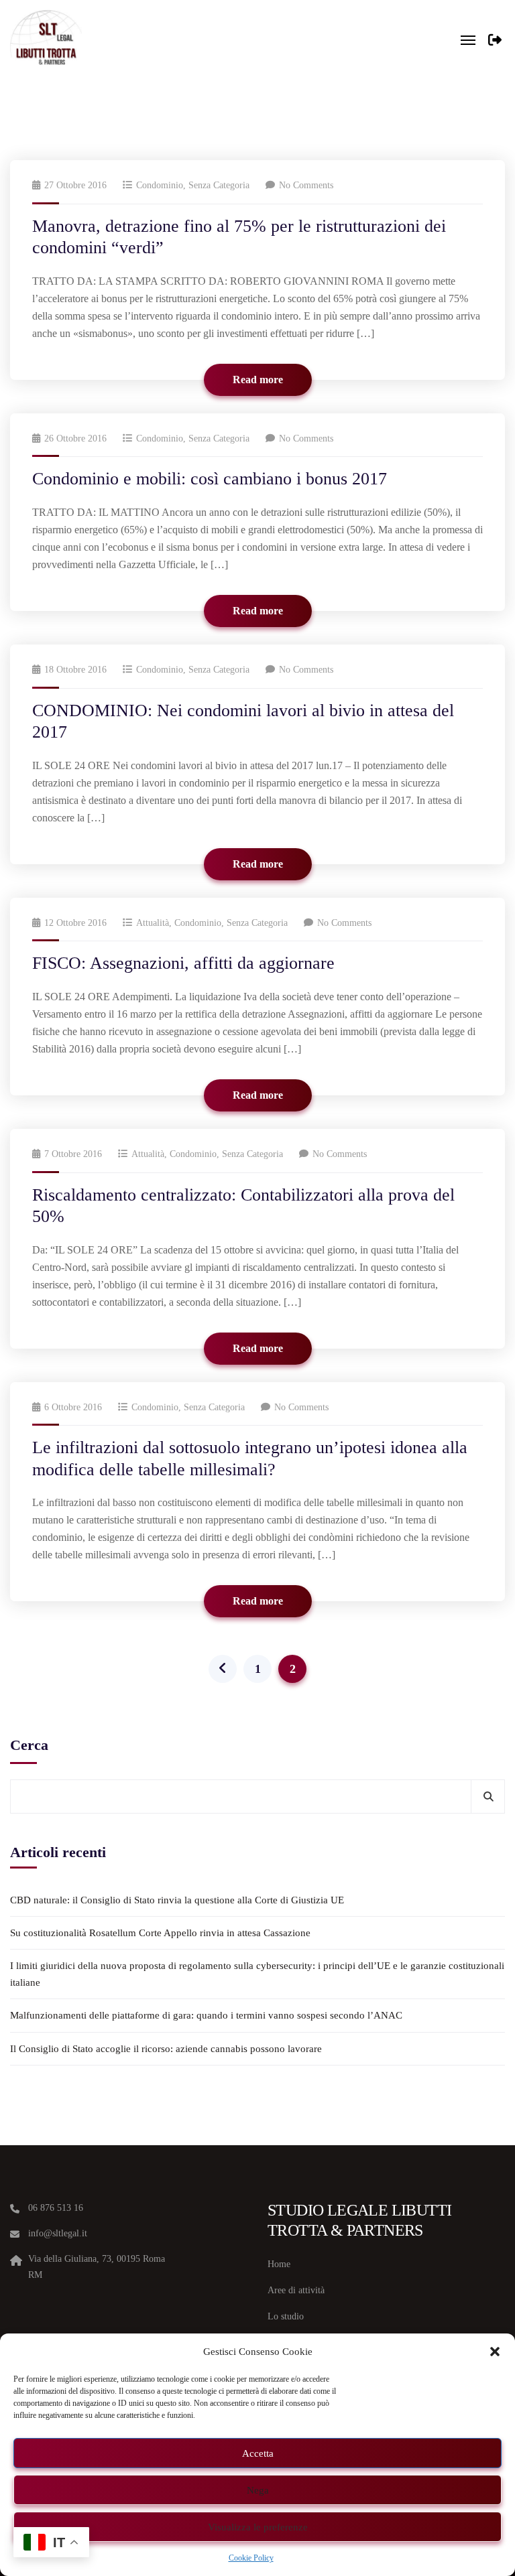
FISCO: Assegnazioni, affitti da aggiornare (183, 963)
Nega (258, 2490)
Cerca (29, 1745)
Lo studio (286, 2316)
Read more (258, 380)
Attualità (153, 923)
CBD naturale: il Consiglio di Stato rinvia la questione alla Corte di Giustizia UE (177, 1900)
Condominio (160, 185)
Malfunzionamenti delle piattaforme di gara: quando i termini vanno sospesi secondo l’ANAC (206, 2015)
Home (279, 2264)
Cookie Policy (251, 2558)
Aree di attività (296, 2290)
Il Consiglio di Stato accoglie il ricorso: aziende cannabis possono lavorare (166, 2049)
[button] (495, 2352)
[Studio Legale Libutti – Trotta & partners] (46, 40)
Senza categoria (219, 185)
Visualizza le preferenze (258, 2527)
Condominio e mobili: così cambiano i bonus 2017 (210, 479)
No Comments (306, 185)
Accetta (258, 2453)
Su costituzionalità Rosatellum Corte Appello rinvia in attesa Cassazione (160, 1933)
